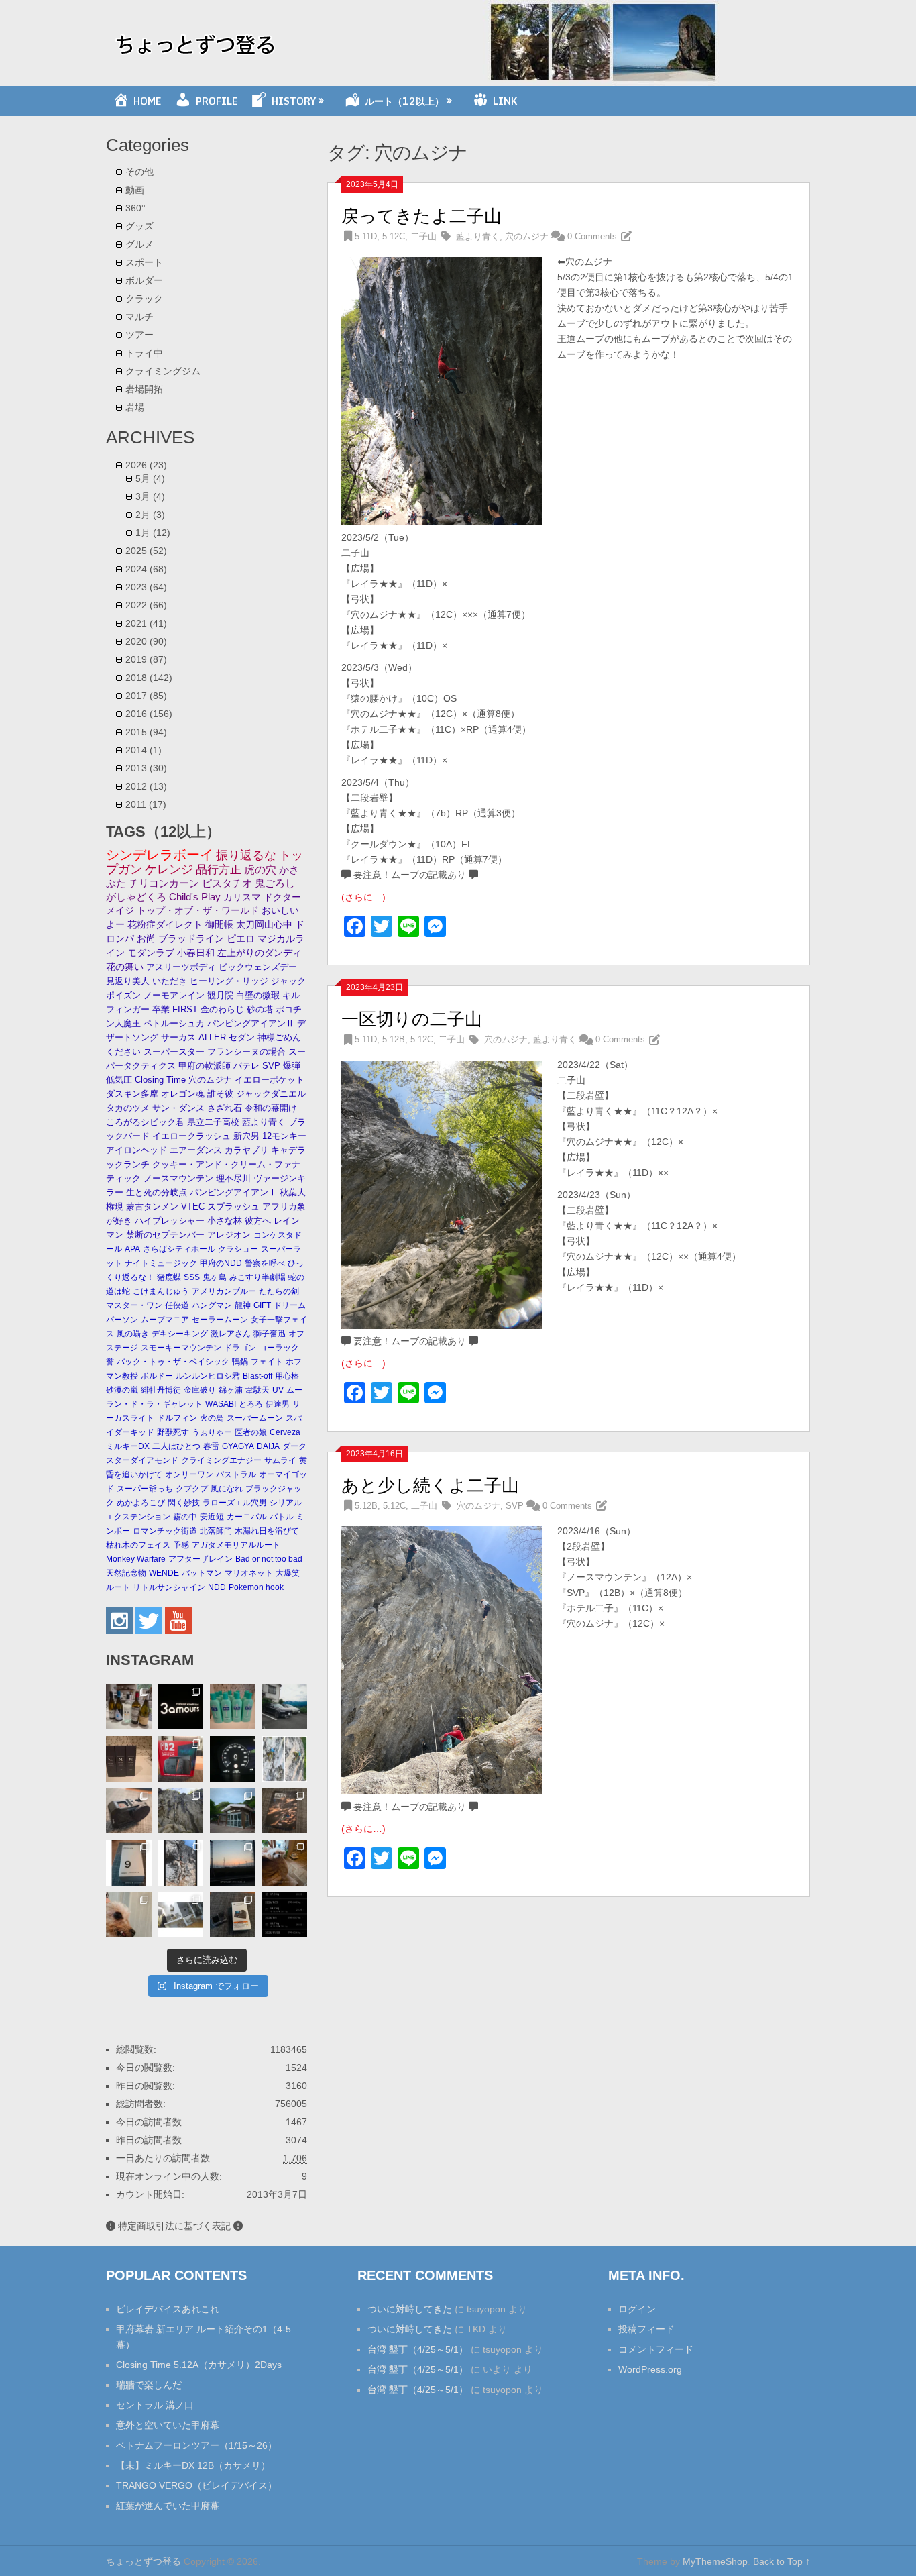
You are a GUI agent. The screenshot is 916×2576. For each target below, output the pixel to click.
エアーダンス (196, 1150)
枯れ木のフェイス (138, 1545)
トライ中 (144, 353)
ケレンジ (169, 869)
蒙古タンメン (152, 1206)
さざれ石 (225, 1108)
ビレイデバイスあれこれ (168, 2309)
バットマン (202, 1573)
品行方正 (219, 870)
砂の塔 (260, 1009)
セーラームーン (220, 1320)
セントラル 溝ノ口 (155, 2405)
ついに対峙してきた (410, 2309)
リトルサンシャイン (169, 1587)
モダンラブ (151, 953)
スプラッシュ (233, 1206)
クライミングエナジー (221, 1460)
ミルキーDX (128, 1446)
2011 (146, 804)
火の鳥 (212, 1418)
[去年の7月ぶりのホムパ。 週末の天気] (129, 1707)
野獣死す (173, 1432)
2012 (146, 786)
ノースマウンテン (178, 1178)
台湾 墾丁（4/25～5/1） (418, 2349)
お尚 (146, 939)
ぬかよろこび (141, 1503)
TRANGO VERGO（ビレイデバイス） (196, 2485)
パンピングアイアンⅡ (251, 1023)
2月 (150, 515)
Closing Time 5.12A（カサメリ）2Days (199, 2365)
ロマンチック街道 (165, 1531)
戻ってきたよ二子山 (421, 216)
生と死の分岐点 (157, 1192)
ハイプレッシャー (170, 1221)
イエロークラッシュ (191, 1136)
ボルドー (157, 1376)
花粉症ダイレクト (165, 925)
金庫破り (200, 1390)
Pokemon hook (256, 1587)
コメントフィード (656, 2349)
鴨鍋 (240, 1362)
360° (135, 208)
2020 (146, 641)
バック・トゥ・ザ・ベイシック (173, 1362)
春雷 (211, 1446)
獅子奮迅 (270, 1334)
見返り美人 (128, 981)
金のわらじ (222, 1009)
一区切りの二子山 (412, 1019)
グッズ (139, 226)
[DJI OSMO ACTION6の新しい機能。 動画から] (181, 1863)
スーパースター (174, 1052)
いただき (170, 981)
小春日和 (196, 953)
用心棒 (287, 1376)
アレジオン (229, 1235)
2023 (146, 587)
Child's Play (195, 897)
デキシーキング (180, 1334)
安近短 (212, 1517)
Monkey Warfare (136, 1559)
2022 (146, 605)
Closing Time (160, 1080)
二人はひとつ (176, 1446)
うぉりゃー (212, 1432)
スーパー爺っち (145, 1489)
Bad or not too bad (269, 1559)
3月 (150, 496)
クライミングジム (163, 371)
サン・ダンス (178, 1108)
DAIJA (268, 1446)
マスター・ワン (134, 1305)
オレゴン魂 (183, 1094)
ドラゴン (240, 1348)
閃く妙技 (184, 1503)
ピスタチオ (227, 883)
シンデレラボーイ (160, 855)
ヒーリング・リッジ (229, 981)
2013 (146, 768)
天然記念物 (126, 1573)
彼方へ (258, 1221)
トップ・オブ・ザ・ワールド (198, 910)
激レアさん (231, 1334)
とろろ (251, 1404)
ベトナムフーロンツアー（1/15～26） (196, 2445)
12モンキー (284, 1136)
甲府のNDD (221, 1263)
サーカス (178, 1037)
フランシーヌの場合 (246, 1052)
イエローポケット (270, 1080)
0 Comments (592, 236)
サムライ (280, 1460)
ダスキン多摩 (132, 1094)
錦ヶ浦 (231, 1390)
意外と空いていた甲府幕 (168, 2425)
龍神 (243, 1305)
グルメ (139, 244)
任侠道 (177, 1305)
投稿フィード (646, 2329)
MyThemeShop (715, 2561)
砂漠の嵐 (122, 1390)
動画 (135, 190)
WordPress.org (650, 2369)
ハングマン (212, 1305)
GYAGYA (238, 1446)
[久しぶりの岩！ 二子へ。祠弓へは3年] (233, 1863)
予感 (181, 1545)
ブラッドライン (191, 939)
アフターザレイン (201, 1559)
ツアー (139, 335)
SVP (515, 1506)
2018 (149, 678)
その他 (139, 172)
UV (278, 1390)
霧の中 (185, 1517)
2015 (146, 732)
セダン (242, 1037)
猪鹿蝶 (169, 1277)
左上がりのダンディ (260, 953)
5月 (150, 478)
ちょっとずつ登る (144, 2561)
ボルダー (144, 280)
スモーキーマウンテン (181, 1348)
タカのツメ (128, 1108)
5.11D (366, 236)
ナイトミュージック (161, 1263)
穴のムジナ (527, 236)
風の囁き (133, 1334)
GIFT (262, 1305)
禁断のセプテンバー (165, 1235)
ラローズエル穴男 (235, 1503)
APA (132, 1249)
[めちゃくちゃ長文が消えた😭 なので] (129, 1863)
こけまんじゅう (161, 1291)
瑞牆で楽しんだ (149, 2385)
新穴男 (246, 1136)
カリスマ (242, 897)
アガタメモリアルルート (236, 1545)
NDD (217, 1587)
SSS (192, 1277)
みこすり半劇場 (257, 1277)
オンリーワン (189, 1474)
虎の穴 (260, 870)
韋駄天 (257, 1390)
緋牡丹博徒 (161, 1390)
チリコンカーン (164, 883)
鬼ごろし (275, 883)
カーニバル (247, 1517)
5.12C (394, 236)
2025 (146, 551)
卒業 (161, 1009)
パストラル (236, 1474)
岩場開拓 (144, 389)
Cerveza (285, 1432)
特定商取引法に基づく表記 (174, 2226)
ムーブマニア (165, 1320)
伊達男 (278, 1404)
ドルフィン (177, 1418)
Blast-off (257, 1376)
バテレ (246, 1066)
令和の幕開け (271, 1108)
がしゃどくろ (136, 897)
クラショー (238, 1249)
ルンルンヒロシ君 (208, 1376)
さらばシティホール (179, 1249)
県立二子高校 (213, 1122)
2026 (146, 465)
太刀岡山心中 (264, 925)
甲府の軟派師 (205, 1066)
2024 (146, 569)
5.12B (394, 1039)
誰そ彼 (220, 1094)
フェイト (267, 1362)
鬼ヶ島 (215, 1277)
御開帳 (219, 925)
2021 (146, 623)
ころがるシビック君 (145, 1122)
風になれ (227, 1489)
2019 (146, 659)
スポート (144, 262)
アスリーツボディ (181, 967)
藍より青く (478, 236)
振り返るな (246, 855)
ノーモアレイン (174, 995)
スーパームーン (255, 1418)
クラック (144, 299)
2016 (149, 714)
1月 (153, 533)
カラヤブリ (246, 1150)
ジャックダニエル (271, 1094)
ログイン (637, 2309)
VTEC (193, 1206)
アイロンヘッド (136, 1150)
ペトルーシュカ (174, 1023)
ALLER (212, 1037)
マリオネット (249, 1573)
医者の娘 (251, 1432)
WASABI (221, 1404)
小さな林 (225, 1221)
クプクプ (192, 1489)
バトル (282, 1517)
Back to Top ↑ (782, 2561)
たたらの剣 (279, 1291)
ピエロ (241, 939)
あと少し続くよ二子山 (430, 1485)
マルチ (139, 317)
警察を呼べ (265, 1263)
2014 (144, 750)
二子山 (423, 236)
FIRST (185, 1009)
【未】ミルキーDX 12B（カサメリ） (193, 2465)
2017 (146, 696)
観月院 (220, 995)
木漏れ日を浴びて (267, 1531)
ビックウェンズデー (258, 967)
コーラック (279, 1348)
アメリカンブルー (224, 1291)
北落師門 (216, 1531)
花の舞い (125, 967)
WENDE (164, 1573)
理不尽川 (233, 1178)
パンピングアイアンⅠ (233, 1192)
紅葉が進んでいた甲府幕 (168, 2506)
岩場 (135, 407)
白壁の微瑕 (258, 995)
